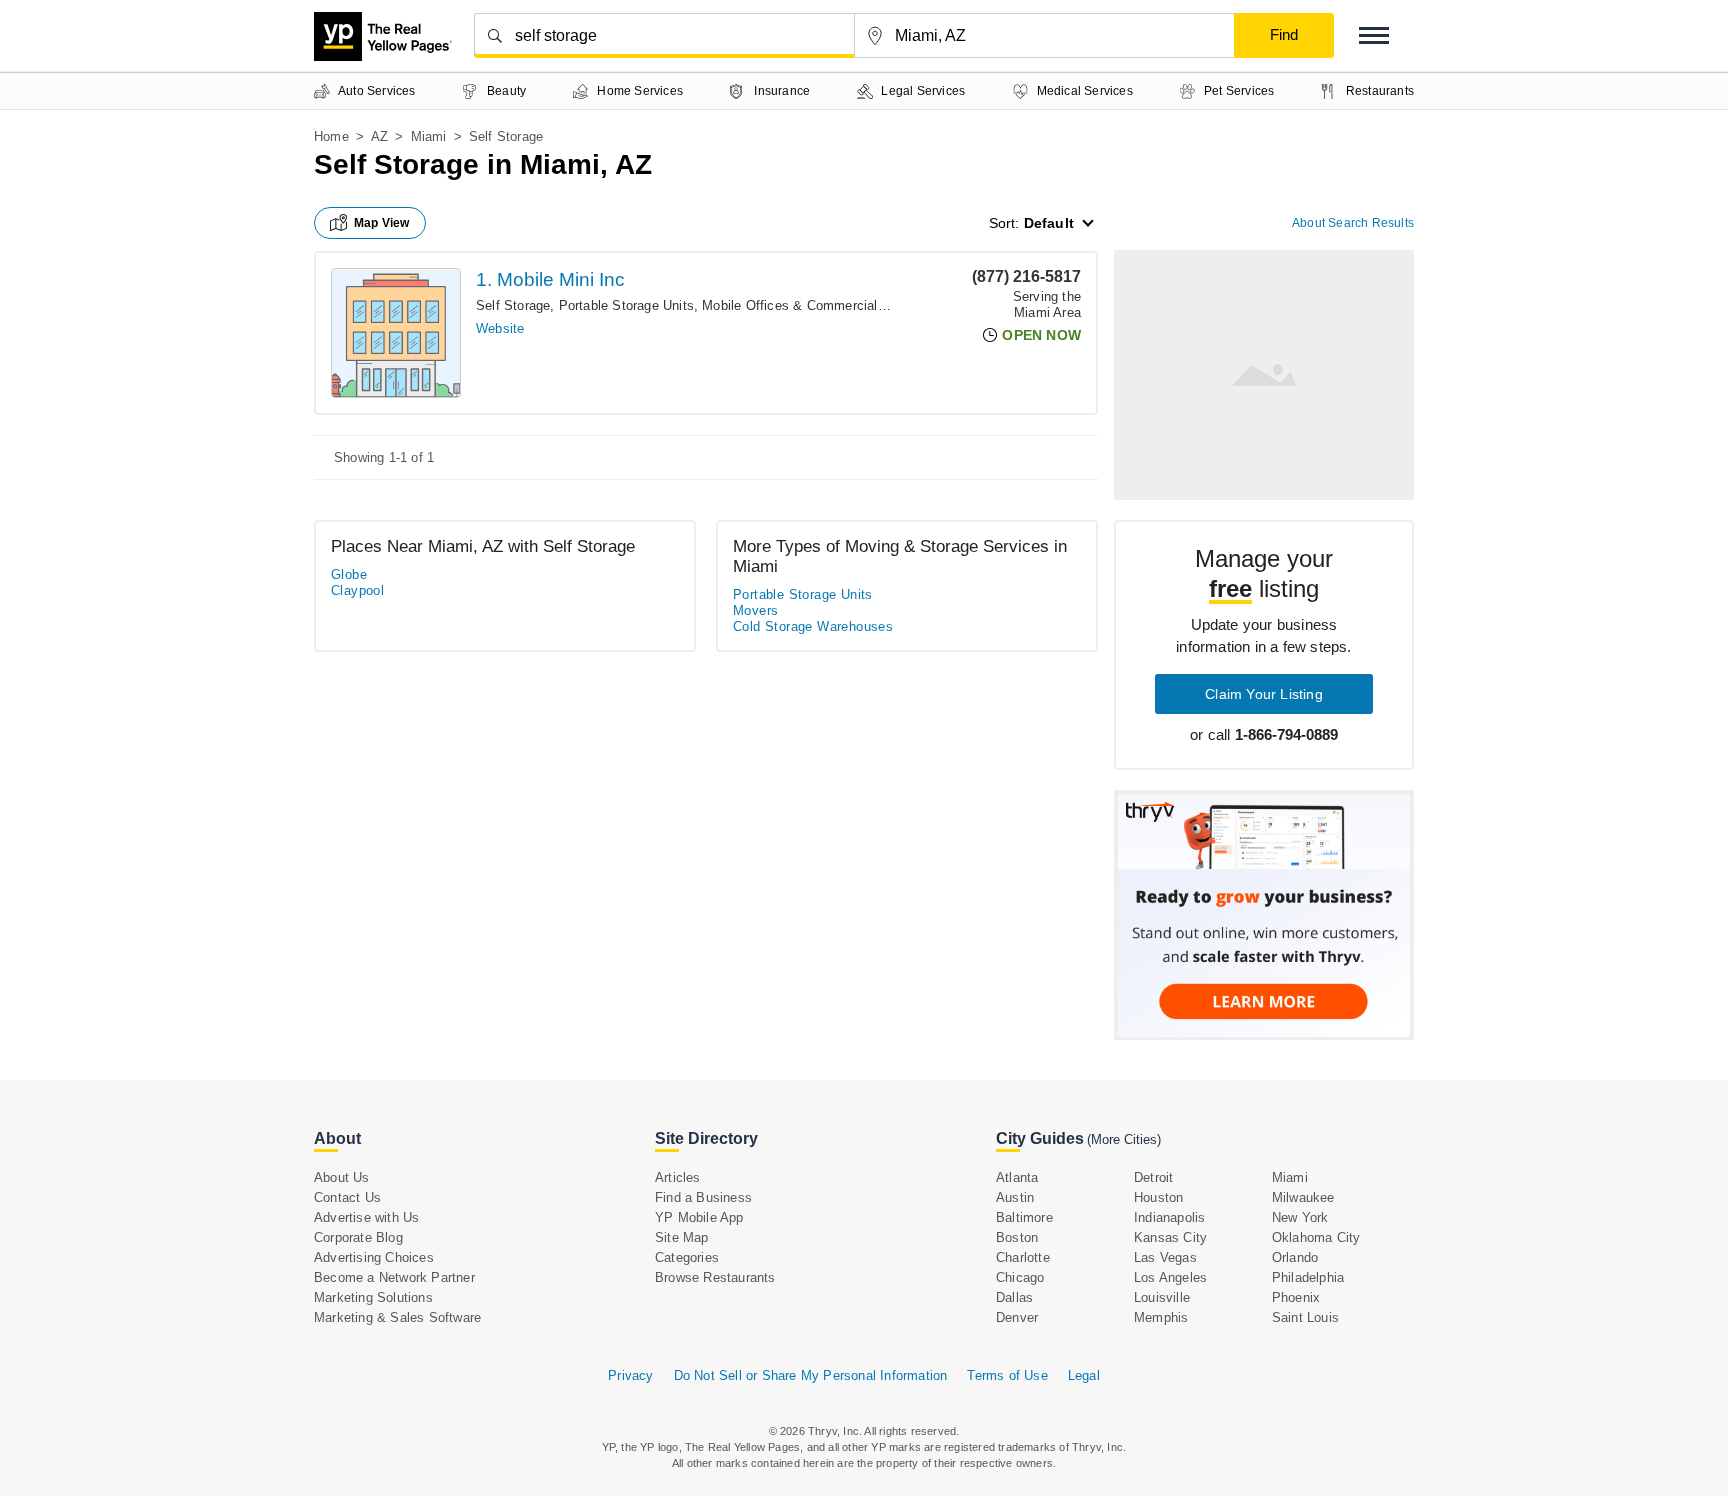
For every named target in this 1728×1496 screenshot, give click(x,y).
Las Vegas (1165, 1257)
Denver (1017, 1317)
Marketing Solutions (373, 1297)
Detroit (1153, 1177)
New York (1300, 1217)
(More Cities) (1124, 1139)
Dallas (1014, 1297)
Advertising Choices (374, 1257)
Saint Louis (1305, 1317)
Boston (1017, 1237)
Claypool (357, 590)
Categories (687, 1257)
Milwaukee (1303, 1197)
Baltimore (1024, 1217)
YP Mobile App (699, 1217)
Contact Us (347, 1197)
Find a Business (703, 1197)
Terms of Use (1007, 1375)
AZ (379, 136)
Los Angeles (1170, 1277)
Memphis (1161, 1317)
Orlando (1295, 1257)
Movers (755, 610)
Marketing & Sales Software (397, 1317)
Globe (349, 574)
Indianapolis (1169, 1217)
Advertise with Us (366, 1217)
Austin (1015, 1197)
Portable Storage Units (626, 305)
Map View (382, 223)
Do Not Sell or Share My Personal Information (811, 1375)
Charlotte (1023, 1257)
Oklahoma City (1316, 1237)
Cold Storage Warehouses (813, 626)
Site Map (682, 1237)
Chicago (1020, 1277)
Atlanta (1017, 1177)
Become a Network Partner (394, 1277)
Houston (1158, 1197)
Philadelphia (1308, 1277)
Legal (1084, 1375)
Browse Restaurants (715, 1277)
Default (1049, 223)
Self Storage (513, 305)
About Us (342, 1177)
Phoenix (1296, 1297)
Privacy (630, 1375)
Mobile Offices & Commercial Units (807, 305)
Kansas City (1170, 1237)
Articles (678, 1177)
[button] (1374, 35)
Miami (429, 136)
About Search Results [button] (1353, 223)
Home (331, 136)
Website (500, 328)
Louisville (1162, 1297)
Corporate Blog (358, 1237)
